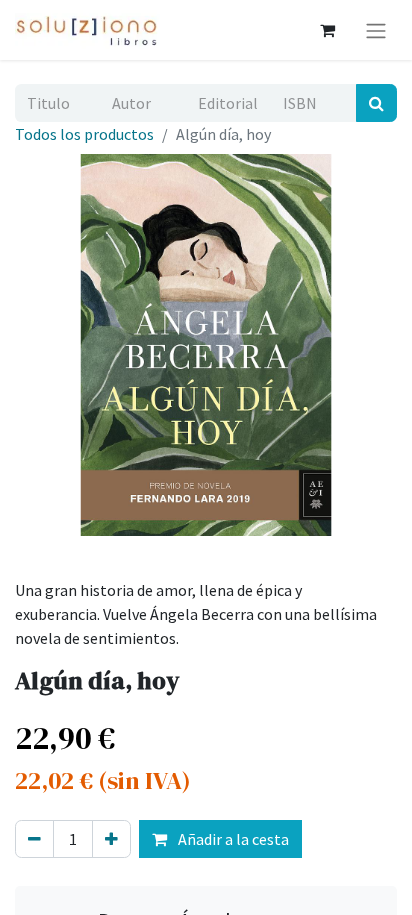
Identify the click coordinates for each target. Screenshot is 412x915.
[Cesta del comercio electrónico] (327, 30)
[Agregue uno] (111, 839)
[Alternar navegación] (376, 30)
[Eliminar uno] (34, 839)
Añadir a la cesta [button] (232, 839)
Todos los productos (84, 134)
